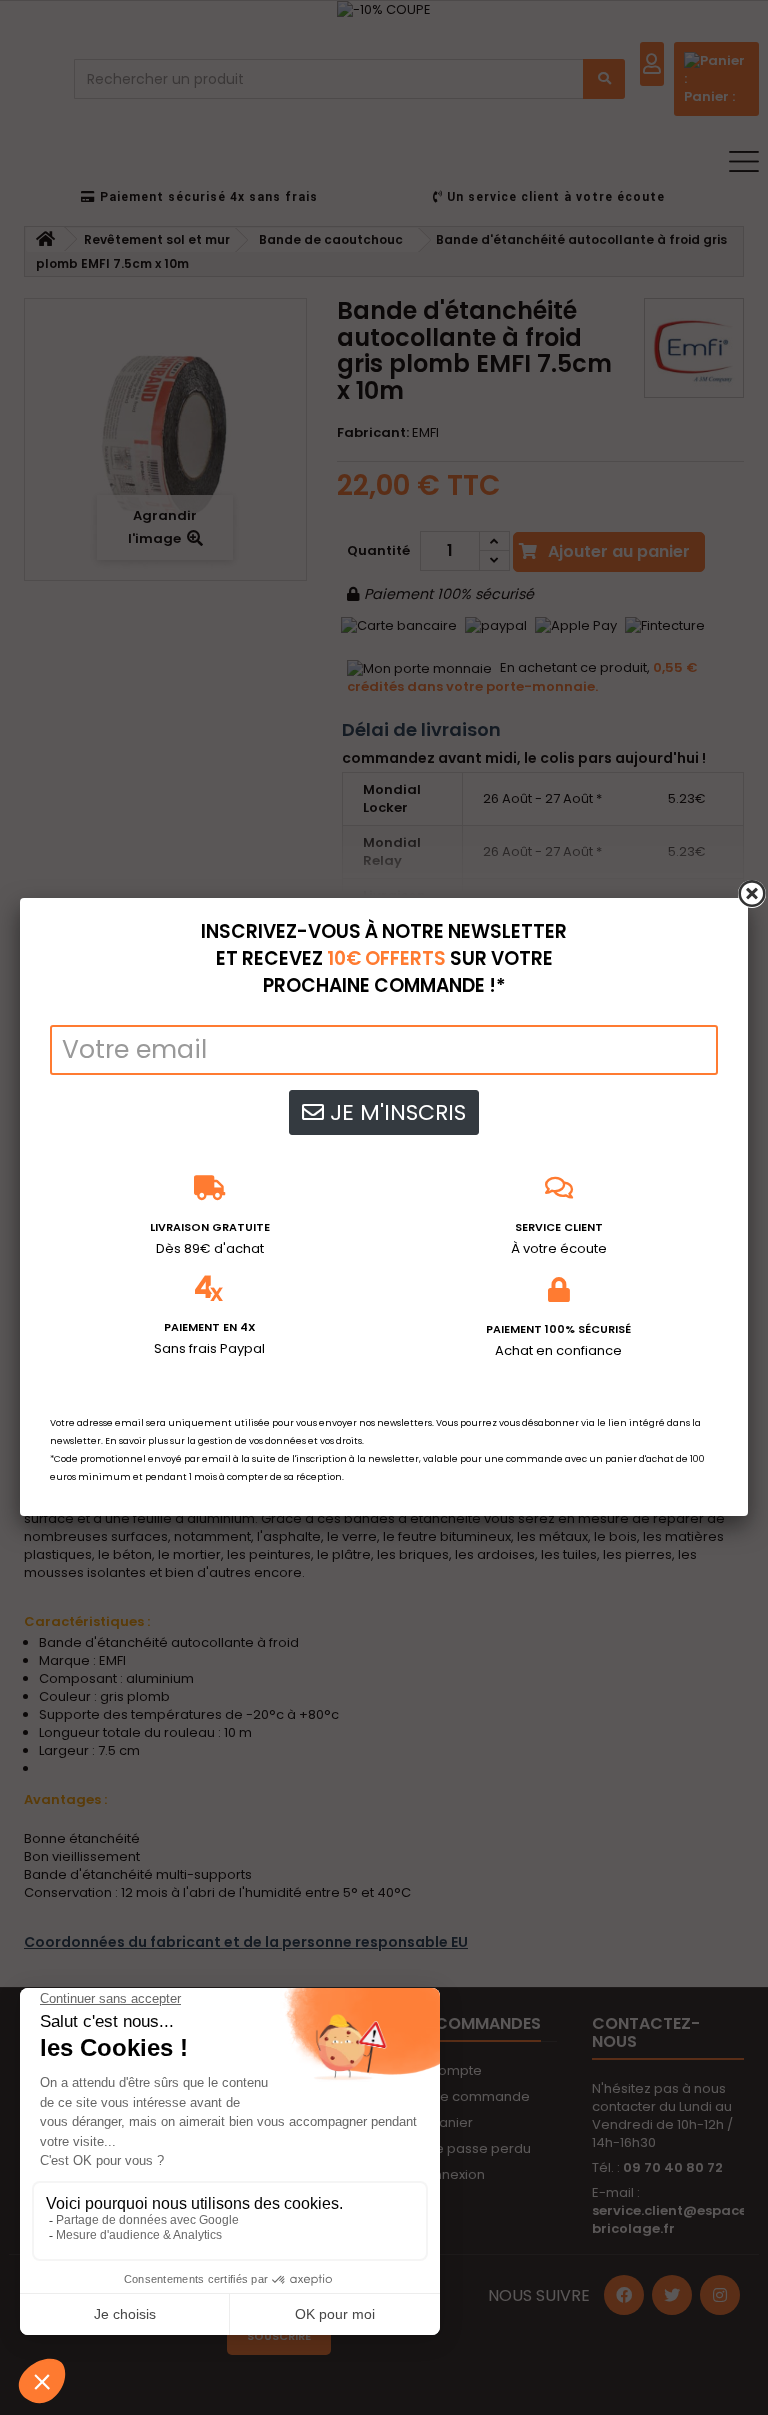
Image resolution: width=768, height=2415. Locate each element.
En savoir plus (136, 1441)
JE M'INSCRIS (395, 1112)
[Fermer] (752, 894)
